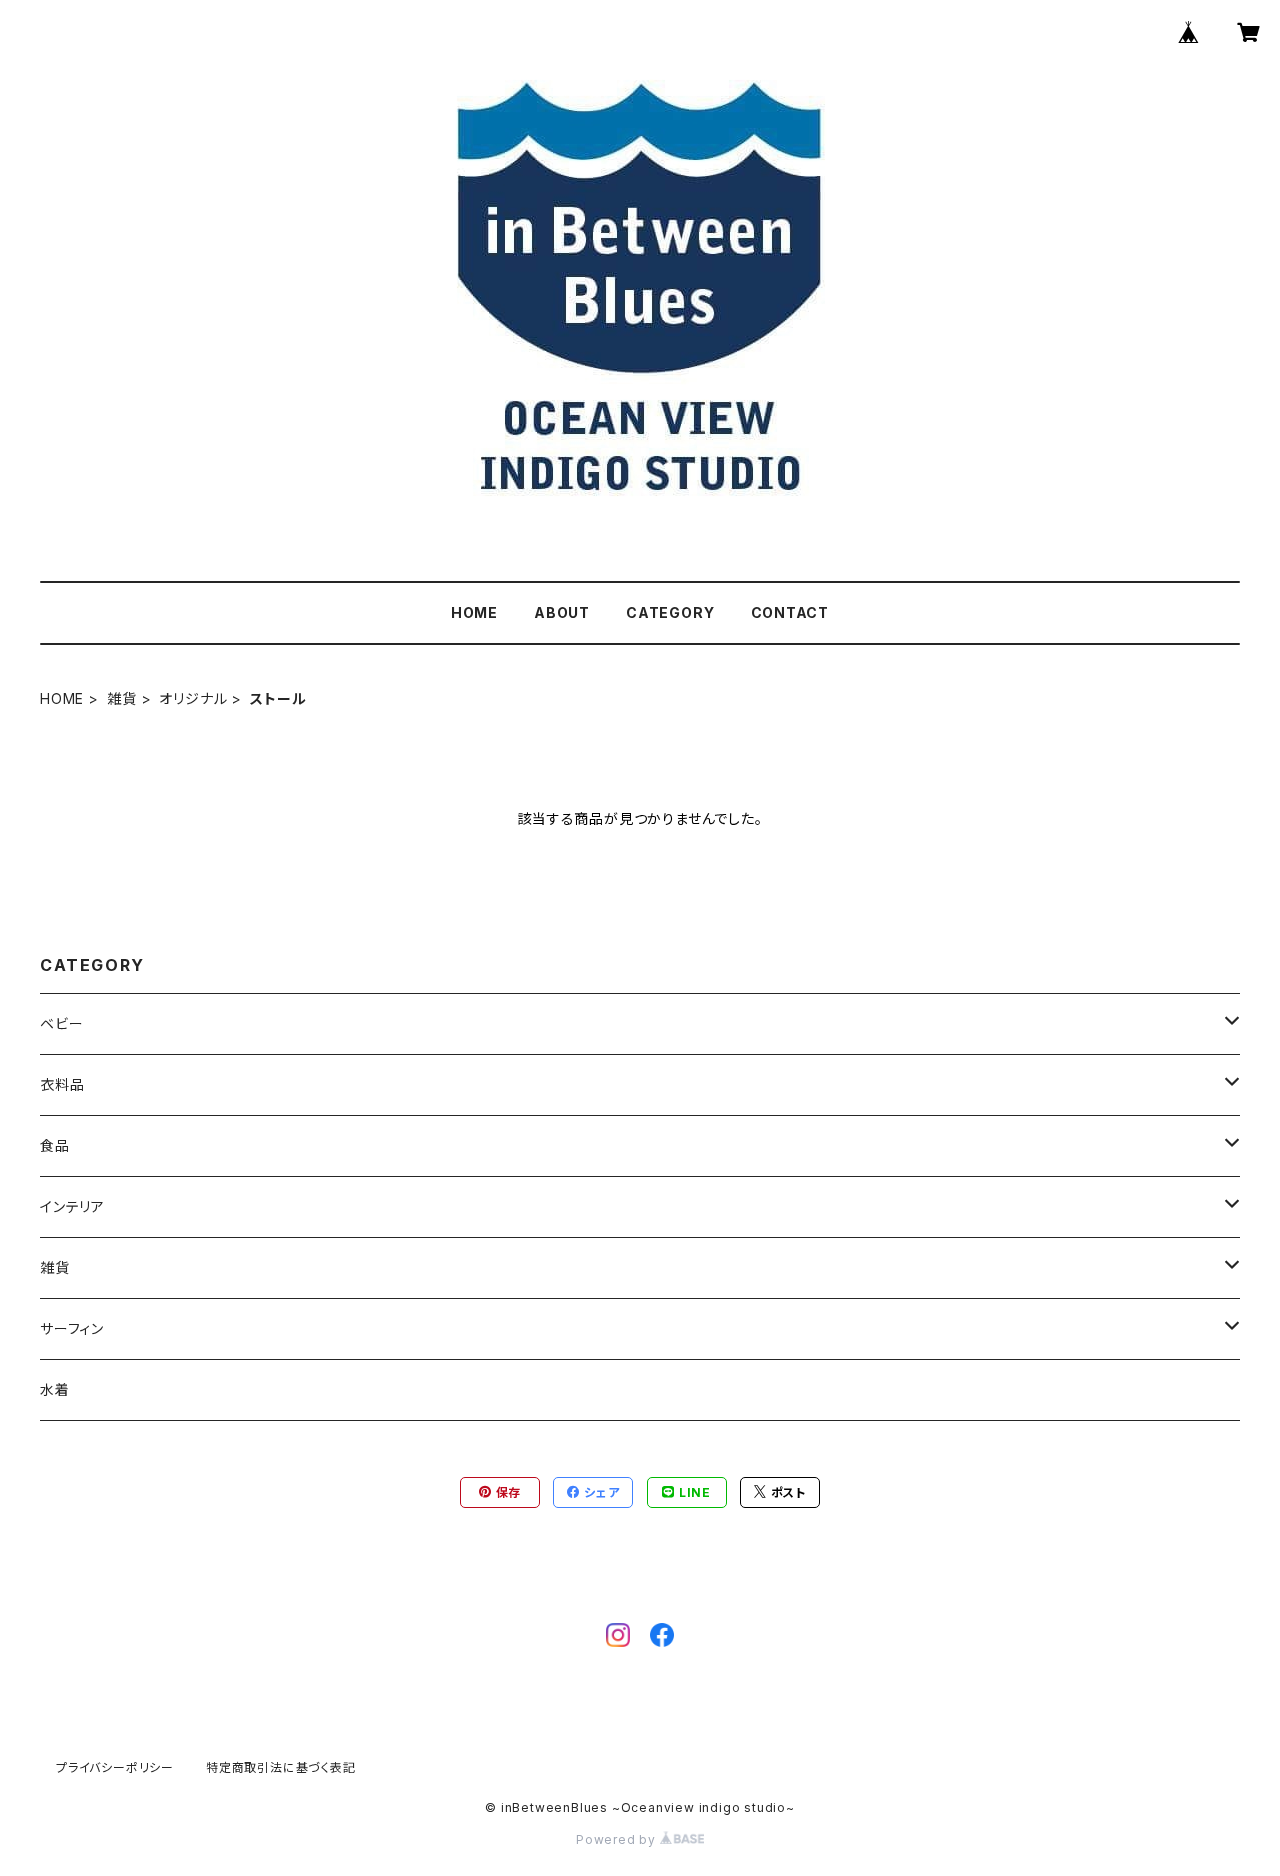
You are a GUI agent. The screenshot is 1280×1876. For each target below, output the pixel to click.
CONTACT (790, 612)
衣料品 (62, 1084)
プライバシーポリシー (115, 1767)
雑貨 (122, 698)
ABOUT (562, 612)
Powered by (618, 1839)
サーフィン (72, 1328)
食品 (55, 1145)
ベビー (61, 1023)
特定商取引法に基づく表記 (281, 1767)
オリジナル (193, 698)
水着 (55, 1389)
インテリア (72, 1206)
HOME (474, 612)
